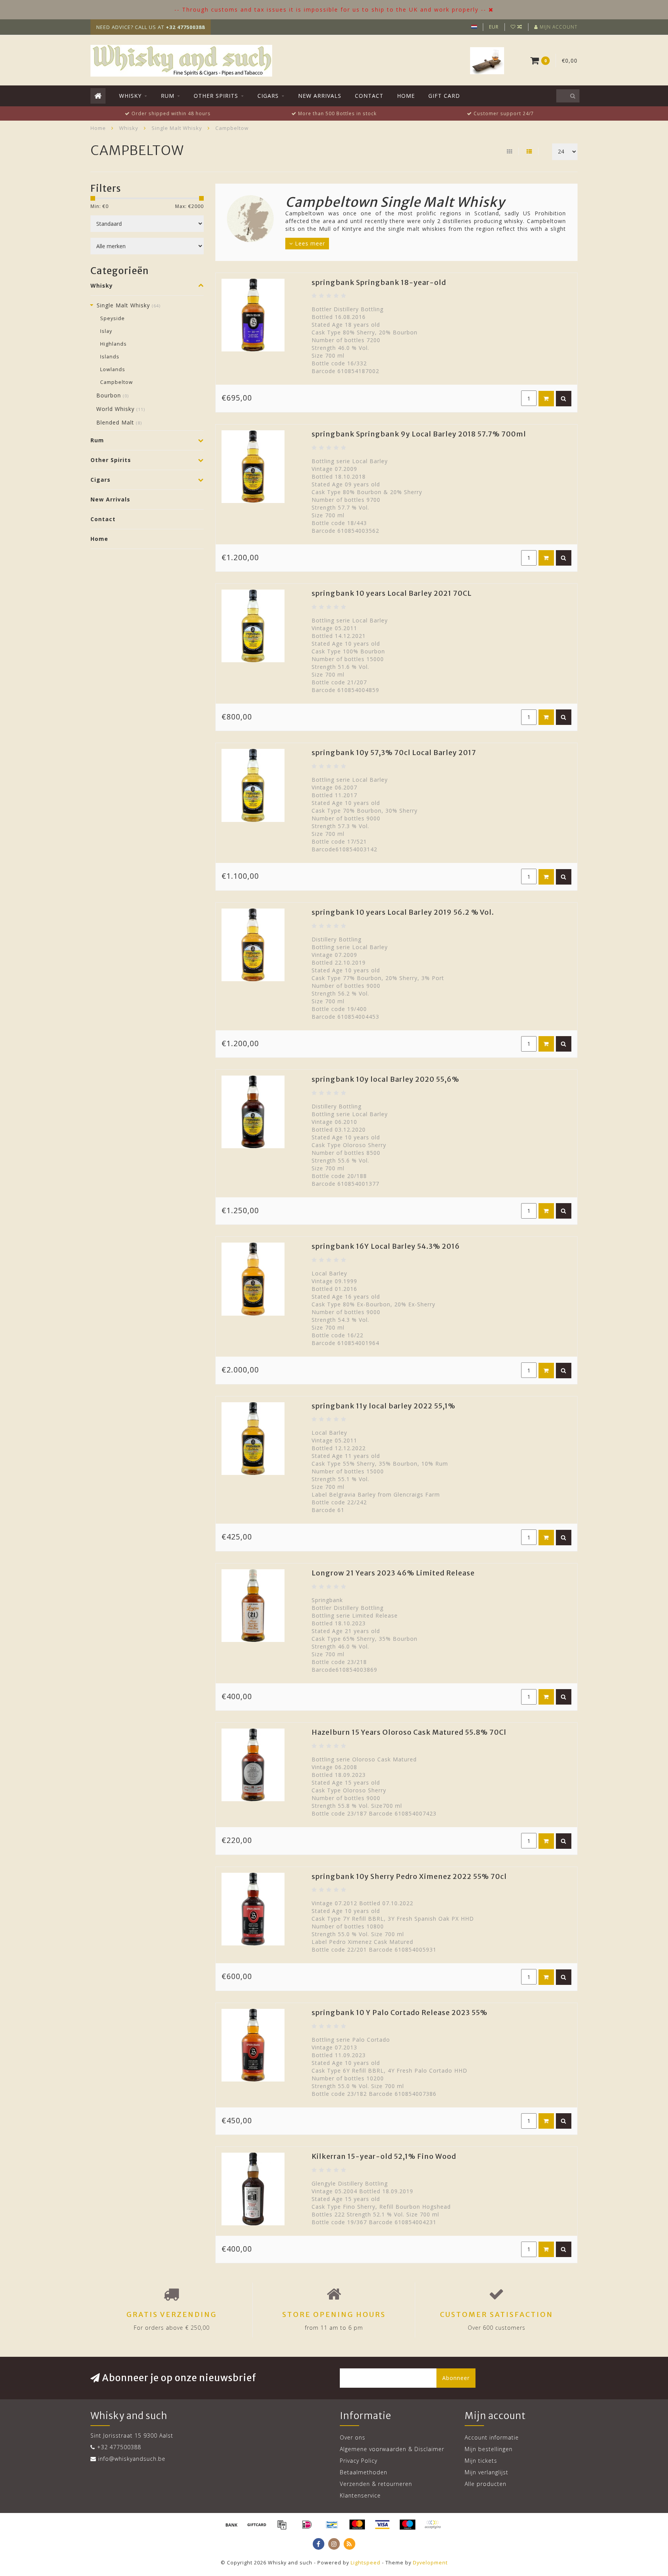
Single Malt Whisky (129, 305)
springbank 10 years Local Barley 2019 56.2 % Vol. (403, 912)
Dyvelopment (430, 2563)
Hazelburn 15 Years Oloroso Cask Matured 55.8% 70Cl (409, 1732)
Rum (168, 96)
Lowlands (113, 369)
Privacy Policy (359, 2461)
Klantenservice (360, 2495)
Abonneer (456, 2378)
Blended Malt (119, 422)
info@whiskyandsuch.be (132, 2459)
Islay (106, 331)
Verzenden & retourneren (376, 2484)
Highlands (113, 344)
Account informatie (492, 2437)
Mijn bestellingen (489, 2449)
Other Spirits (216, 96)
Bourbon (112, 395)
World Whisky (121, 409)
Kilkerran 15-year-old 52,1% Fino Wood (384, 2156)
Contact (369, 96)
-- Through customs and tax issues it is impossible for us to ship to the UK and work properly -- (330, 9)
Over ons (353, 2437)
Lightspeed (366, 2563)
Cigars (268, 96)
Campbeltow (117, 382)
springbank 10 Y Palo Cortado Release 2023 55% (400, 2013)
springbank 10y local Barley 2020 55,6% (385, 1079)
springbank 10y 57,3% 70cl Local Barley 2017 (394, 753)
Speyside (112, 318)
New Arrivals (320, 96)
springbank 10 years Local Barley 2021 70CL (392, 593)
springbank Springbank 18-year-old (379, 282)
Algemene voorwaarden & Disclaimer (392, 2449)
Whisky (130, 96)
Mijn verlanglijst (487, 2472)
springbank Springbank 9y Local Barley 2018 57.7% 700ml (419, 434)
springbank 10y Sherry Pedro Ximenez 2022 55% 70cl (409, 1876)
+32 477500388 (119, 2447)
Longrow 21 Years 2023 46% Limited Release (393, 1573)
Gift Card (444, 96)
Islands (110, 357)
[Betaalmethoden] (232, 2525)
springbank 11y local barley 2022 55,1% (383, 1406)
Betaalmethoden (364, 2472)
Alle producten (486, 2484)
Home (406, 96)
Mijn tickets (481, 2461)
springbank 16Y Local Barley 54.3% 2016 (386, 1246)
